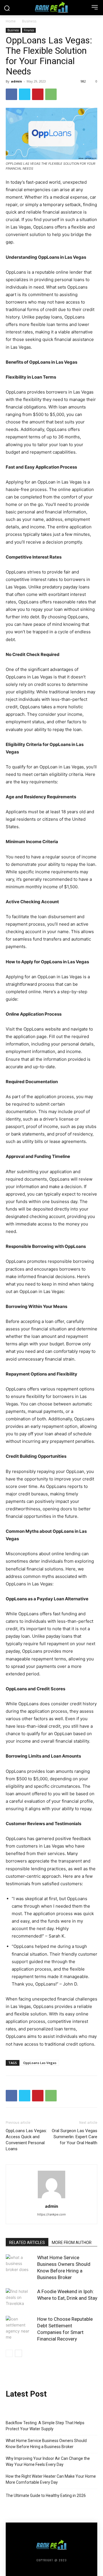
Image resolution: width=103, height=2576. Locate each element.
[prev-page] (9, 2353)
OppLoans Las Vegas (40, 2063)
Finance (29, 30)
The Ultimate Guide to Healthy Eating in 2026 (46, 2496)
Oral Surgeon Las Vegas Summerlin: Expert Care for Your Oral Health (75, 2137)
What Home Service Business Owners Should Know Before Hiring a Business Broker (46, 2444)
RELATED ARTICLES (27, 2243)
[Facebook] (11, 94)
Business (29, 21)
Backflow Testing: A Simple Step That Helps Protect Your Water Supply (45, 2426)
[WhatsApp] (51, 94)
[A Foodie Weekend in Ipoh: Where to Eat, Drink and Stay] (20, 2298)
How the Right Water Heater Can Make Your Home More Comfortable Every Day (51, 2479)
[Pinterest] (38, 94)
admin (16, 81)
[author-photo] (51, 2198)
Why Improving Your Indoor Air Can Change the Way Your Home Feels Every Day (48, 2461)
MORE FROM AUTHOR (72, 2243)
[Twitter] (25, 94)
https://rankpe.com (51, 2214)
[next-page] (18, 2353)
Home (11, 21)
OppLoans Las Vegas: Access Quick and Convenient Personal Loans (26, 2140)
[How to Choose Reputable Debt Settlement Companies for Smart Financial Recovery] (20, 2328)
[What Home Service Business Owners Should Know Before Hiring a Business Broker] (20, 2264)
